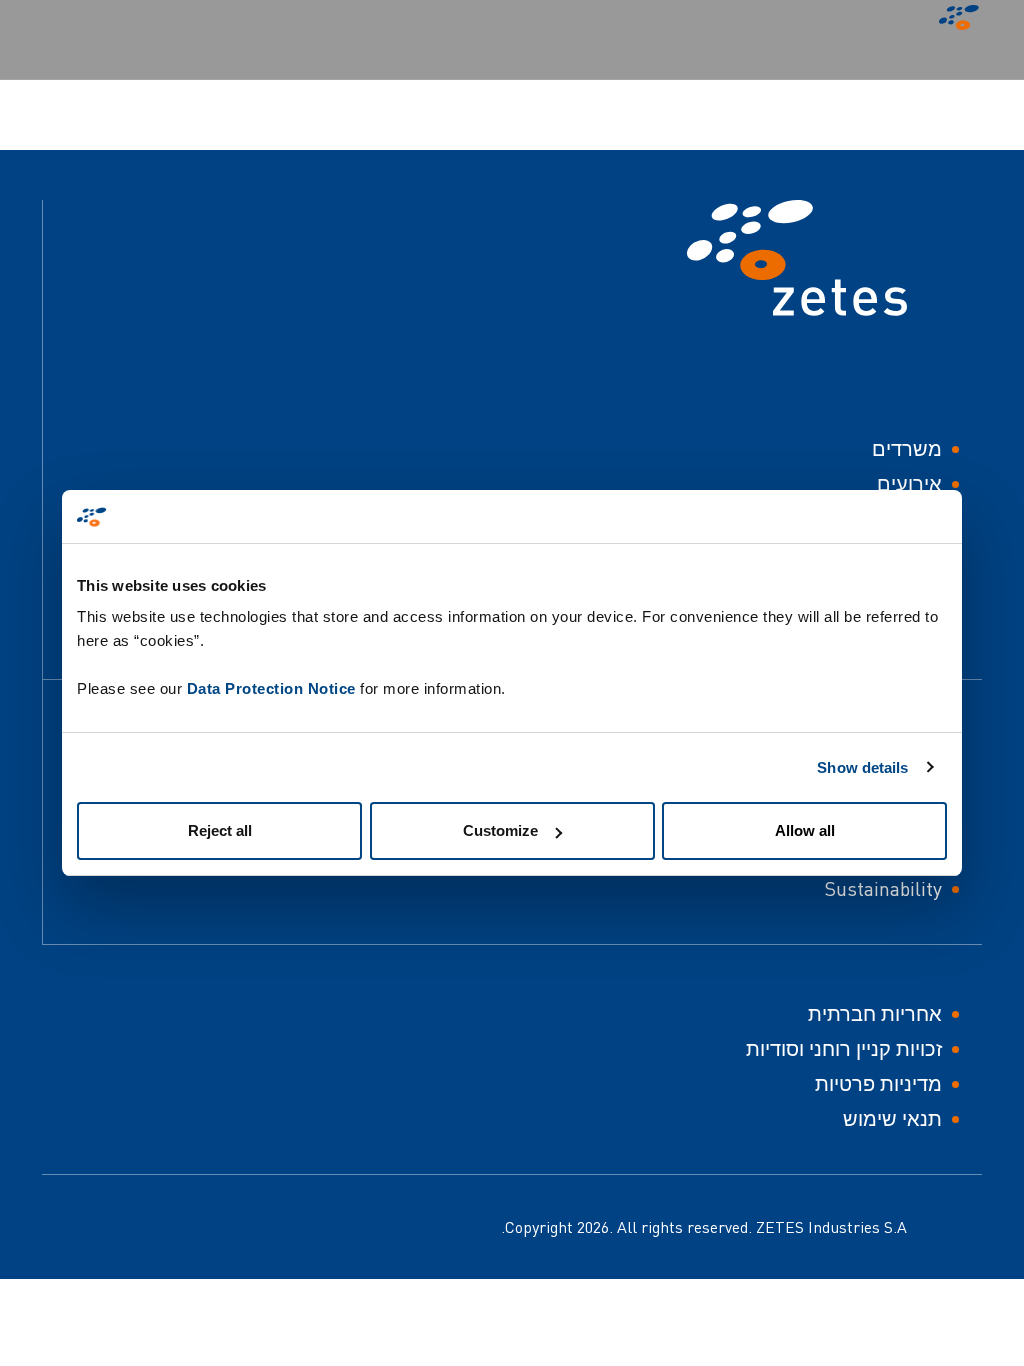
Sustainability (883, 888)
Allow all (805, 830)
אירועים (909, 483)
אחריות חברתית (875, 1013)
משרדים (907, 448)
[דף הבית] (954, 22)
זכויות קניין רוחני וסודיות (844, 1048)
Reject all (220, 830)
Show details (862, 767)
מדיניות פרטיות (878, 1083)
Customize (500, 830)
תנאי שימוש (892, 1118)
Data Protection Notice (271, 688)
